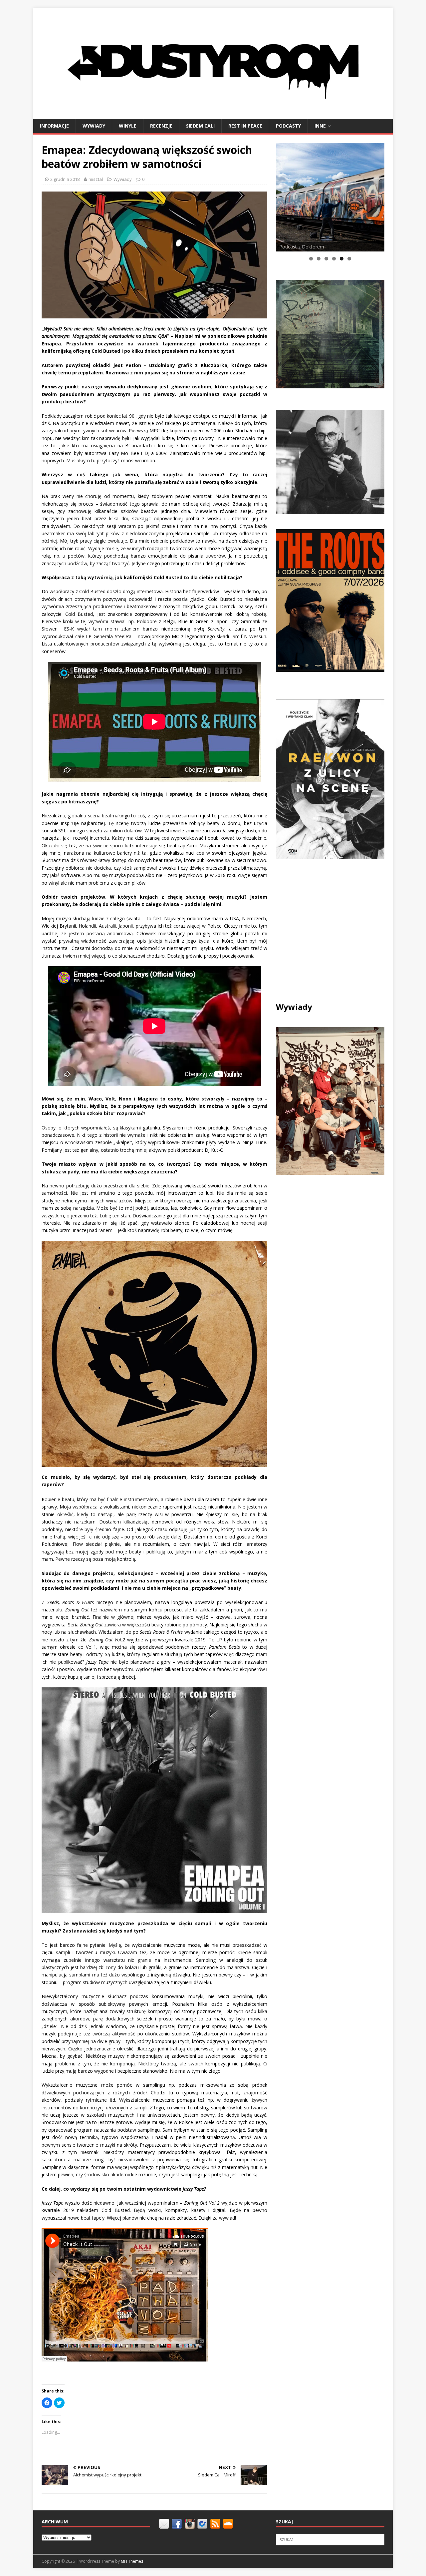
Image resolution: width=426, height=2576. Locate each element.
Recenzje (161, 126)
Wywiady (94, 126)
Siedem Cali (200, 126)
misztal (96, 179)
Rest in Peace (245, 126)
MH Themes (132, 2561)
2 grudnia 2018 (65, 179)
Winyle (128, 126)
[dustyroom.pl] (213, 115)
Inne (320, 126)
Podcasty (288, 126)
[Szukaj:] (330, 2539)
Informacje (54, 126)
